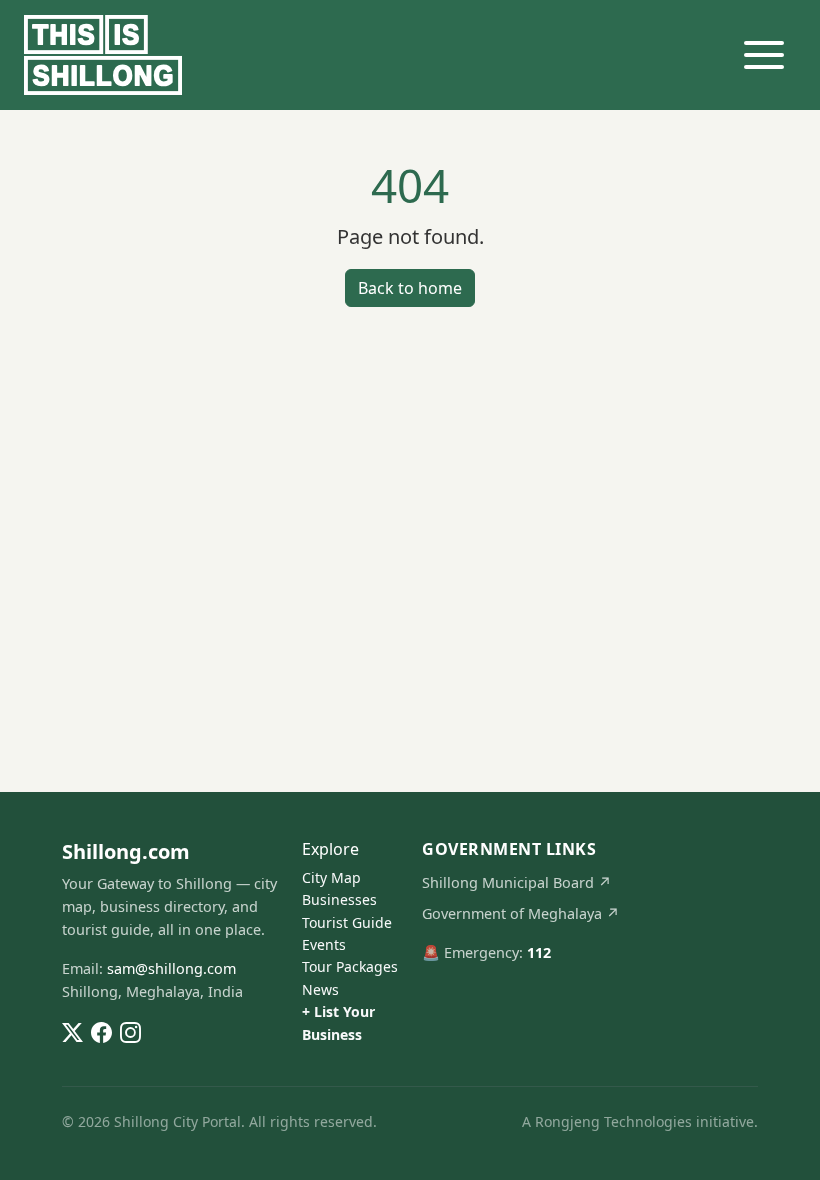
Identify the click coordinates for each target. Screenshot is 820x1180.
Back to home (410, 288)
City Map (331, 877)
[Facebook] (101, 1031)
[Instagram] (130, 1031)
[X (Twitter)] (72, 1031)
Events (324, 944)
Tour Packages (350, 966)
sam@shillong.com (171, 968)
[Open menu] (764, 55)
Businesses (339, 899)
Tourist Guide (347, 922)
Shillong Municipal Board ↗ (517, 882)
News (320, 989)
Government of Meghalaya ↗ (521, 913)
